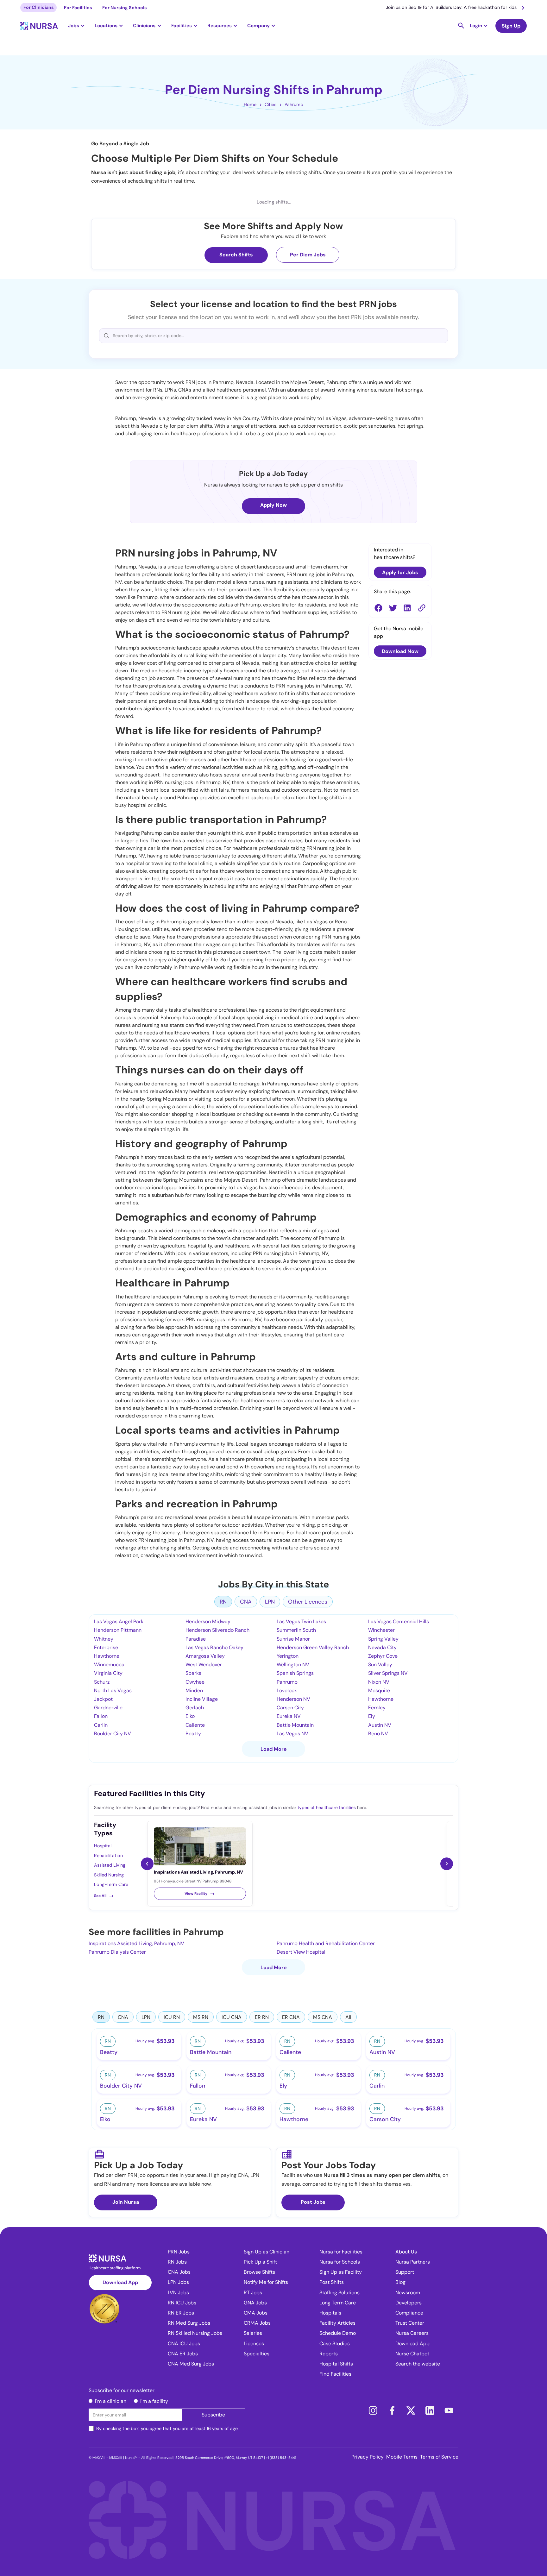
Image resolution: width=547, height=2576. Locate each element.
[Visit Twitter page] (411, 2410)
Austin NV (380, 1725)
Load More (274, 1749)
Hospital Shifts (336, 2364)
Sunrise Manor (293, 1639)
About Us (406, 2252)
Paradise (196, 1639)
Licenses (254, 2344)
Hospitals (330, 2313)
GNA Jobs (255, 2303)
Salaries (253, 2333)
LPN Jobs (178, 2282)
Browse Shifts (259, 2272)
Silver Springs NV (388, 1673)
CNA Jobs (179, 2272)
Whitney (104, 1639)
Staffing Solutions (340, 2293)
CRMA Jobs (257, 2323)
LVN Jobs (178, 2293)
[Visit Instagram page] (373, 2410)
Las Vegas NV (292, 1734)
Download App (120, 2282)
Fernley (377, 1708)
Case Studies (335, 2344)
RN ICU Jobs (182, 2303)
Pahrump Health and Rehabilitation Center (326, 1943)
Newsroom (408, 2293)
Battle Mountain (295, 1725)
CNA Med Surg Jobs (191, 2364)
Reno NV (378, 1734)
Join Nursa (126, 2202)
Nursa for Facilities (341, 2252)
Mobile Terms (402, 2457)
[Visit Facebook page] (392, 2410)
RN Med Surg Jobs (189, 2323)
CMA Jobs (256, 2313)
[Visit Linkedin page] (430, 2410)
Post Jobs (313, 2202)
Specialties (257, 2354)
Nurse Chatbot (412, 2354)
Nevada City (382, 1647)
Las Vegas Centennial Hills (399, 1621)
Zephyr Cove (383, 1656)
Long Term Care (338, 2303)
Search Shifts (236, 255)
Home (250, 104)
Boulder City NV (113, 1734)
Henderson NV (293, 1699)
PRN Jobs (179, 2252)
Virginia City (108, 1673)
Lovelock (287, 1690)
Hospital (103, 1846)
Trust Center (410, 2323)
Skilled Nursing (109, 1875)
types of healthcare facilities (327, 1807)
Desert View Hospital (301, 1952)
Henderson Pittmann (118, 1630)
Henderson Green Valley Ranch (313, 1647)
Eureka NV (289, 1716)
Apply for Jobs (400, 572)
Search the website (418, 2364)
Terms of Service (439, 2457)
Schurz (102, 1682)
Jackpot (103, 1699)
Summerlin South (296, 1630)
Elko (190, 1716)
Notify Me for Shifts (266, 2282)
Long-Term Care (111, 1884)
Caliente (195, 1725)
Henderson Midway (208, 1621)
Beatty (193, 1734)
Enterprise (106, 1647)
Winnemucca (109, 1665)
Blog (400, 2282)
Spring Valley (383, 1639)
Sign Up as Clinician (267, 2252)
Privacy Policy (368, 2457)
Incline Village (202, 1699)
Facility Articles (337, 2323)
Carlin (101, 1725)
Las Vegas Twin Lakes (301, 1621)
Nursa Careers (412, 2333)
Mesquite (379, 1690)
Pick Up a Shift (260, 2262)
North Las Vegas (113, 1690)
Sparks (193, 1673)
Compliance (409, 2313)
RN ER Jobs (181, 2313)
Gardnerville (108, 1708)
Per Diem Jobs (308, 255)
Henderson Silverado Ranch (217, 1630)
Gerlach (195, 1708)
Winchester (381, 1630)
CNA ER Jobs (183, 2354)
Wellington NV (293, 1665)
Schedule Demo (338, 2333)
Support (405, 2272)
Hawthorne (107, 1656)
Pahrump (294, 104)
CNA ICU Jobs (184, 2344)
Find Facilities (335, 2374)
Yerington (288, 1656)
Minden (194, 1690)
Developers (409, 2303)
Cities (270, 104)
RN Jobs (177, 2262)
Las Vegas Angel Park (119, 1621)
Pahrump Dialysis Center (117, 1952)
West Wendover (204, 1665)
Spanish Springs (295, 1673)
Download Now (400, 651)
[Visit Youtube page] (449, 2410)
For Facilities (78, 8)
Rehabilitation (108, 1856)
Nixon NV (379, 1682)
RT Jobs (253, 2293)
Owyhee (195, 1682)
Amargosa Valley (205, 1656)
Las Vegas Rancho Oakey (214, 1647)
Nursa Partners (413, 2262)
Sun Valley (380, 1665)
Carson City (290, 1708)
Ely (372, 1716)
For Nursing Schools (125, 8)
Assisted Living (110, 1865)
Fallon (101, 1716)
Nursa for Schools (340, 2262)
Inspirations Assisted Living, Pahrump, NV (136, 1943)
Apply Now (273, 505)
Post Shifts (332, 2282)
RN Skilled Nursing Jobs (195, 2333)
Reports (329, 2354)
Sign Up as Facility (341, 2272)
